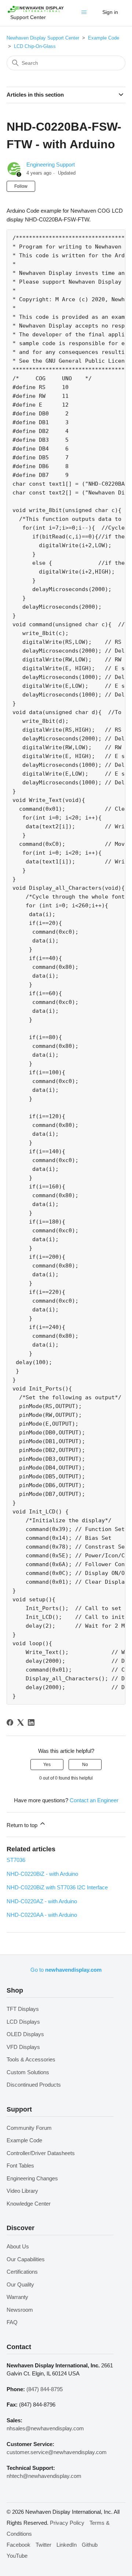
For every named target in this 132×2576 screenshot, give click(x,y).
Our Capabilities (26, 2259)
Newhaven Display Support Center (43, 38)
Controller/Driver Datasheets (41, 2153)
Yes (47, 1765)
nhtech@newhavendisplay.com (44, 2476)
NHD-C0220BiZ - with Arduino (42, 1874)
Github (90, 2545)
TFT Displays (23, 2009)
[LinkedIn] (31, 1722)
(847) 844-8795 (45, 2389)
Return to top (23, 1825)
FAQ (12, 2322)
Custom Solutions (28, 2072)
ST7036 (16, 1860)
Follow (21, 186)
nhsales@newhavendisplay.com (45, 2428)
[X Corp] (21, 1722)
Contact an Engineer (94, 1800)
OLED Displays (25, 2034)
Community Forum (29, 2128)
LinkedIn (67, 2545)
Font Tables (20, 2166)
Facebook (19, 2545)
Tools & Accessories (31, 2059)
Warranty (17, 2297)
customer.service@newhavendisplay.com (57, 2452)
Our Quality (20, 2284)
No (85, 1765)
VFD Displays (23, 2047)
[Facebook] (10, 1722)
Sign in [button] (110, 12)
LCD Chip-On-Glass (35, 46)
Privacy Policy (67, 2523)
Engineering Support (51, 165)
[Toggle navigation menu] (85, 14)
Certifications (22, 2272)
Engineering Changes (32, 2178)
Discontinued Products (34, 2085)
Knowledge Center (29, 2204)
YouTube (17, 2556)
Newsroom (20, 2310)
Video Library (22, 2191)
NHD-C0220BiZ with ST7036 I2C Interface (57, 1887)
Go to (66, 1970)
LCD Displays (23, 2022)
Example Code (104, 38)
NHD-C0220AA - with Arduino (42, 1915)
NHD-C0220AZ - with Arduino (42, 1901)
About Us (18, 2246)
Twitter (43, 2545)
